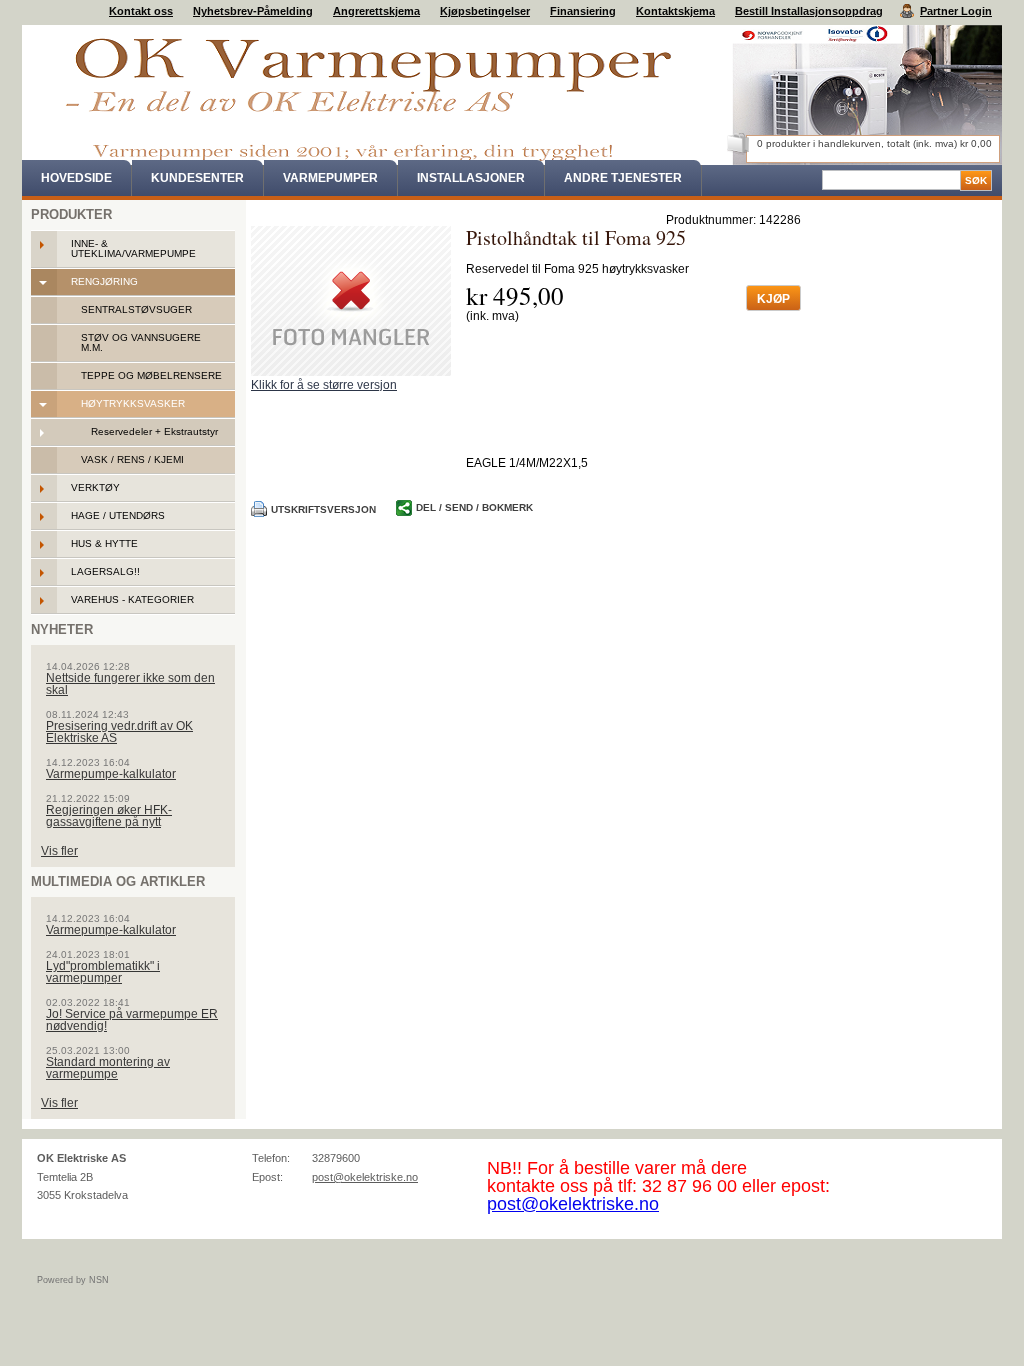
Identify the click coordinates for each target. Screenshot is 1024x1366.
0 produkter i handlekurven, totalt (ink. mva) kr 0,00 (874, 143)
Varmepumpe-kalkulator (111, 774)
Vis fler (59, 851)
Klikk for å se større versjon (324, 385)
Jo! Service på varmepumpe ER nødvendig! (132, 1020)
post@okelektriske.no (365, 1177)
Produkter (71, 214)
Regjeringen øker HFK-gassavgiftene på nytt (109, 816)
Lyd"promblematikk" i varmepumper (103, 972)
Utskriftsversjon (323, 509)
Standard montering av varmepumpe (108, 1068)
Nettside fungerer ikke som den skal (130, 684)
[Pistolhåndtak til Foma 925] (351, 301)
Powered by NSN (73, 1280)
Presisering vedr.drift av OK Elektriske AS (119, 732)
